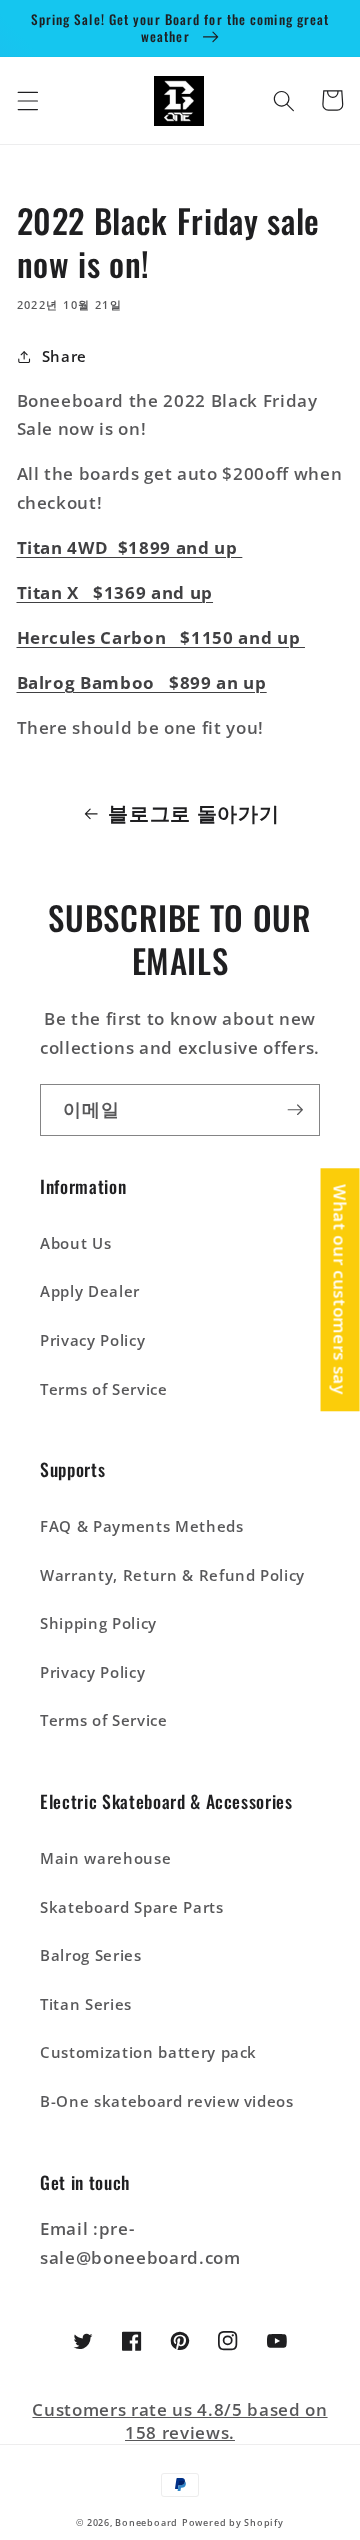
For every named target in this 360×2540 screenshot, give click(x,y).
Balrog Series (91, 1955)
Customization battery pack (148, 2052)
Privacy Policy (92, 1340)
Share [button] (64, 356)
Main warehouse (105, 1858)
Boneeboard (146, 2522)
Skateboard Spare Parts (132, 1907)
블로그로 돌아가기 (193, 813)
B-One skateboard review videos (167, 2101)
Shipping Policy (98, 1623)
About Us (75, 1243)
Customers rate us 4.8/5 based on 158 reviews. (179, 2421)
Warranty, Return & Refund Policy (172, 1575)
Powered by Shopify (233, 2522)
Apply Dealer (90, 1291)
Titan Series (86, 2004)
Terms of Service (104, 1389)
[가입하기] (295, 1110)
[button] (27, 100)
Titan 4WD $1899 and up (130, 547)
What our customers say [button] (340, 1289)
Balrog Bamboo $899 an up (142, 682)
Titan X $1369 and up (115, 592)
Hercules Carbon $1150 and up (161, 637)
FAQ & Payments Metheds (142, 1526)
